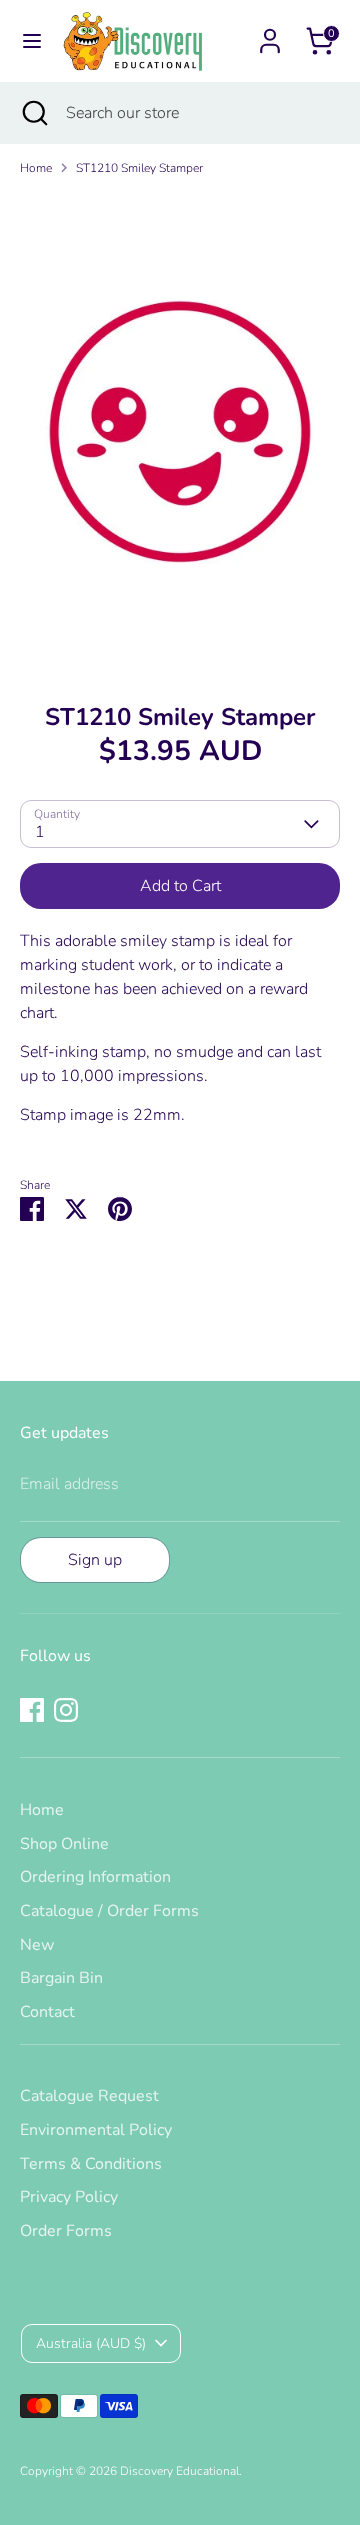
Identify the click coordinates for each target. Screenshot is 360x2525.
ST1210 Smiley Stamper (139, 168)
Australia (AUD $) (91, 2343)
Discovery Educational (179, 2471)
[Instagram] (66, 1710)
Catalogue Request (89, 2096)
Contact (47, 2012)
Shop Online (64, 1844)
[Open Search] (33, 113)
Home (36, 168)
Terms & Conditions (91, 2164)
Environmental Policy (96, 2130)
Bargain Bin (61, 1978)
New (37, 1945)
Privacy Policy (69, 2197)
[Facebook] (32, 1710)
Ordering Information (95, 1877)
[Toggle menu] (32, 41)
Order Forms (66, 2231)
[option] (180, 432)
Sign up (95, 1560)
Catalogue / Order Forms (109, 1911)
